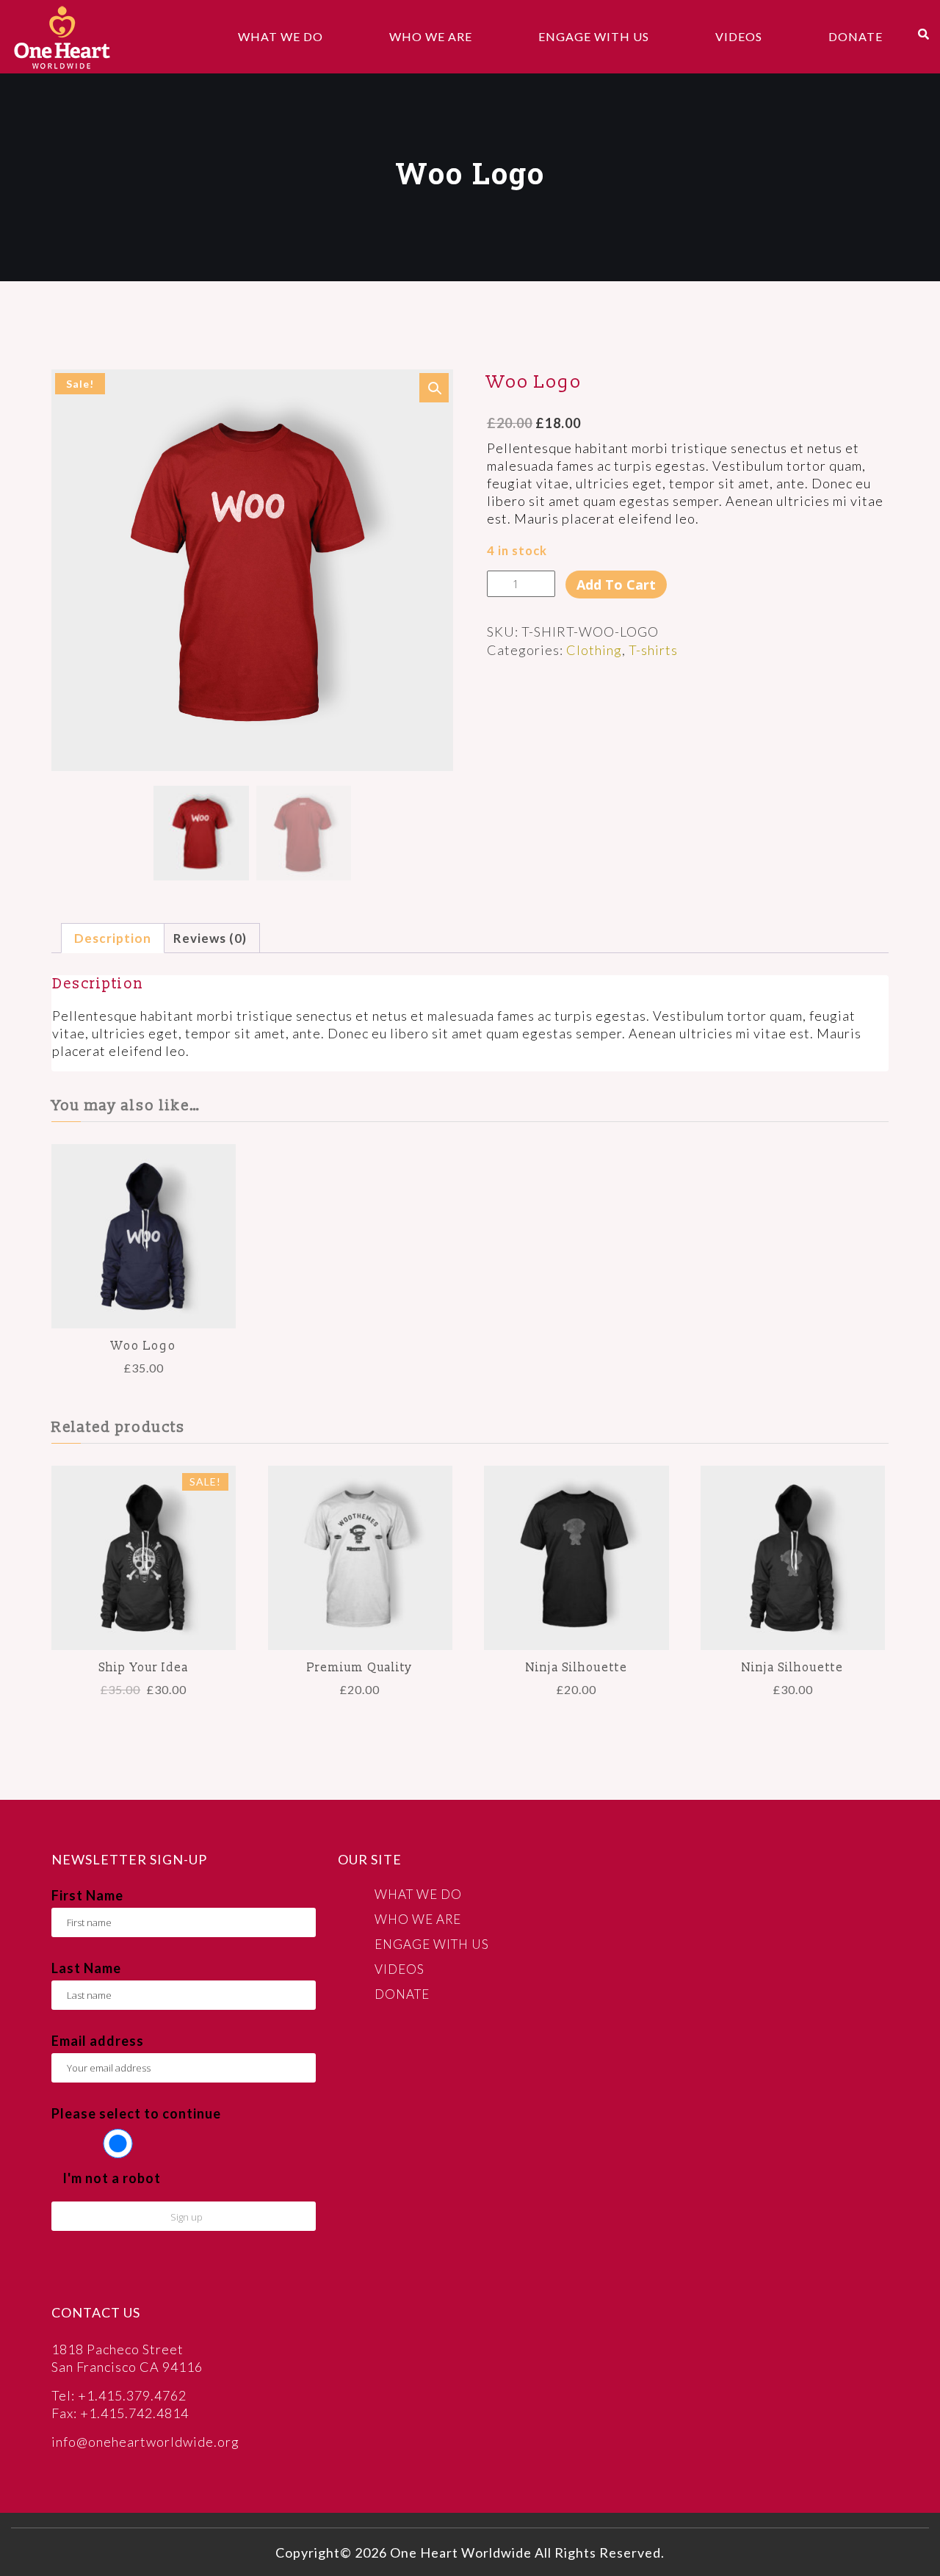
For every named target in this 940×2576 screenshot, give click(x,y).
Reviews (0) (210, 938)
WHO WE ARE (431, 36)
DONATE (856, 36)
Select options (144, 1575)
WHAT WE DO (281, 36)
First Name (87, 1895)
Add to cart (616, 585)
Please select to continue (136, 2113)
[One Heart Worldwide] (62, 37)
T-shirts (653, 650)
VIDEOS (739, 36)
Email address (98, 2041)
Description (113, 938)
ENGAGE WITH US (594, 36)
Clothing (594, 650)
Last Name (86, 1968)
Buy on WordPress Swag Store (793, 1576)
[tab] (113, 938)
